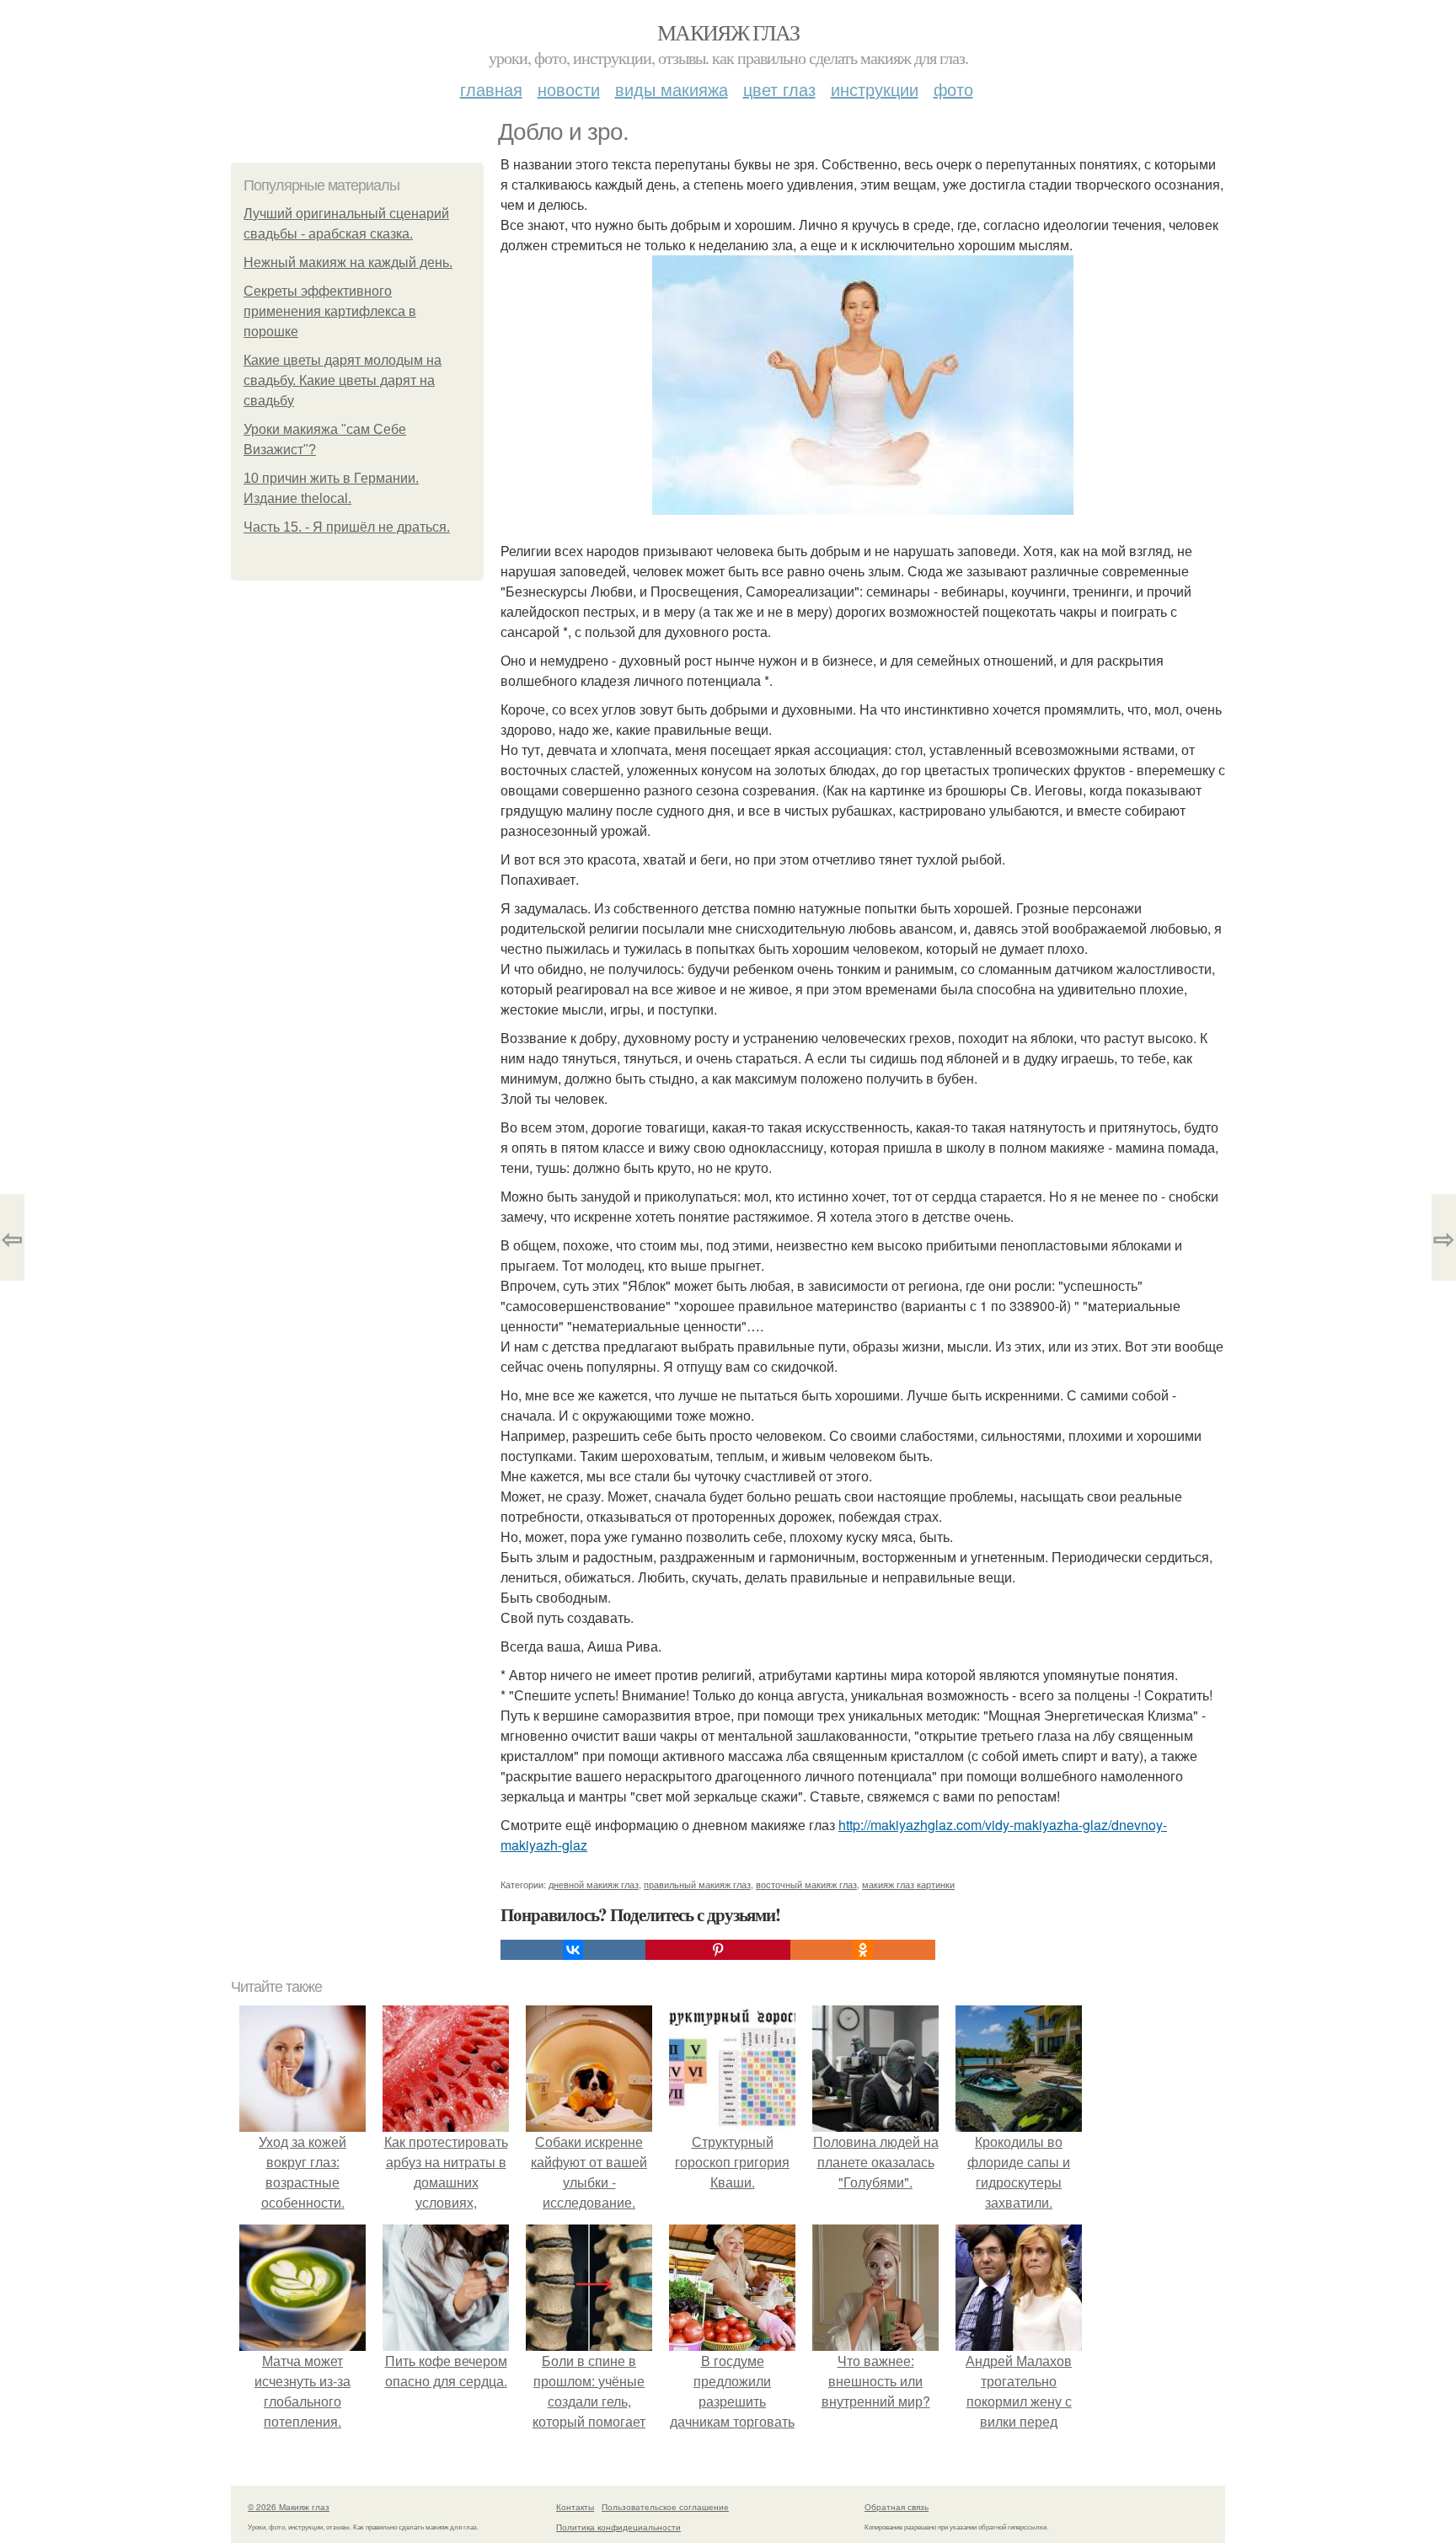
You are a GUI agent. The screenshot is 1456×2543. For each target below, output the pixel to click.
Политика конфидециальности (618, 2527)
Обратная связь (897, 2507)
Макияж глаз (728, 32)
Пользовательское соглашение (665, 2507)
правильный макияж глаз (697, 1884)
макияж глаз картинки (908, 1884)
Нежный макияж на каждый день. (348, 262)
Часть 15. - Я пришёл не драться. (347, 527)
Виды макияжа (672, 89)
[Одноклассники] (863, 1950)
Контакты (575, 2507)
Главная (491, 89)
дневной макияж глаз (594, 1884)
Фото (953, 89)
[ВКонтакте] (573, 1950)
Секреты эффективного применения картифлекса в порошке (330, 311)
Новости (569, 89)
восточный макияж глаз (806, 1884)
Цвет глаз (779, 89)
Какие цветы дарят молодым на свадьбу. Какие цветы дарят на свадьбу (343, 380)
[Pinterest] (718, 1950)
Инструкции (875, 89)
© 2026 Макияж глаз (289, 2507)
